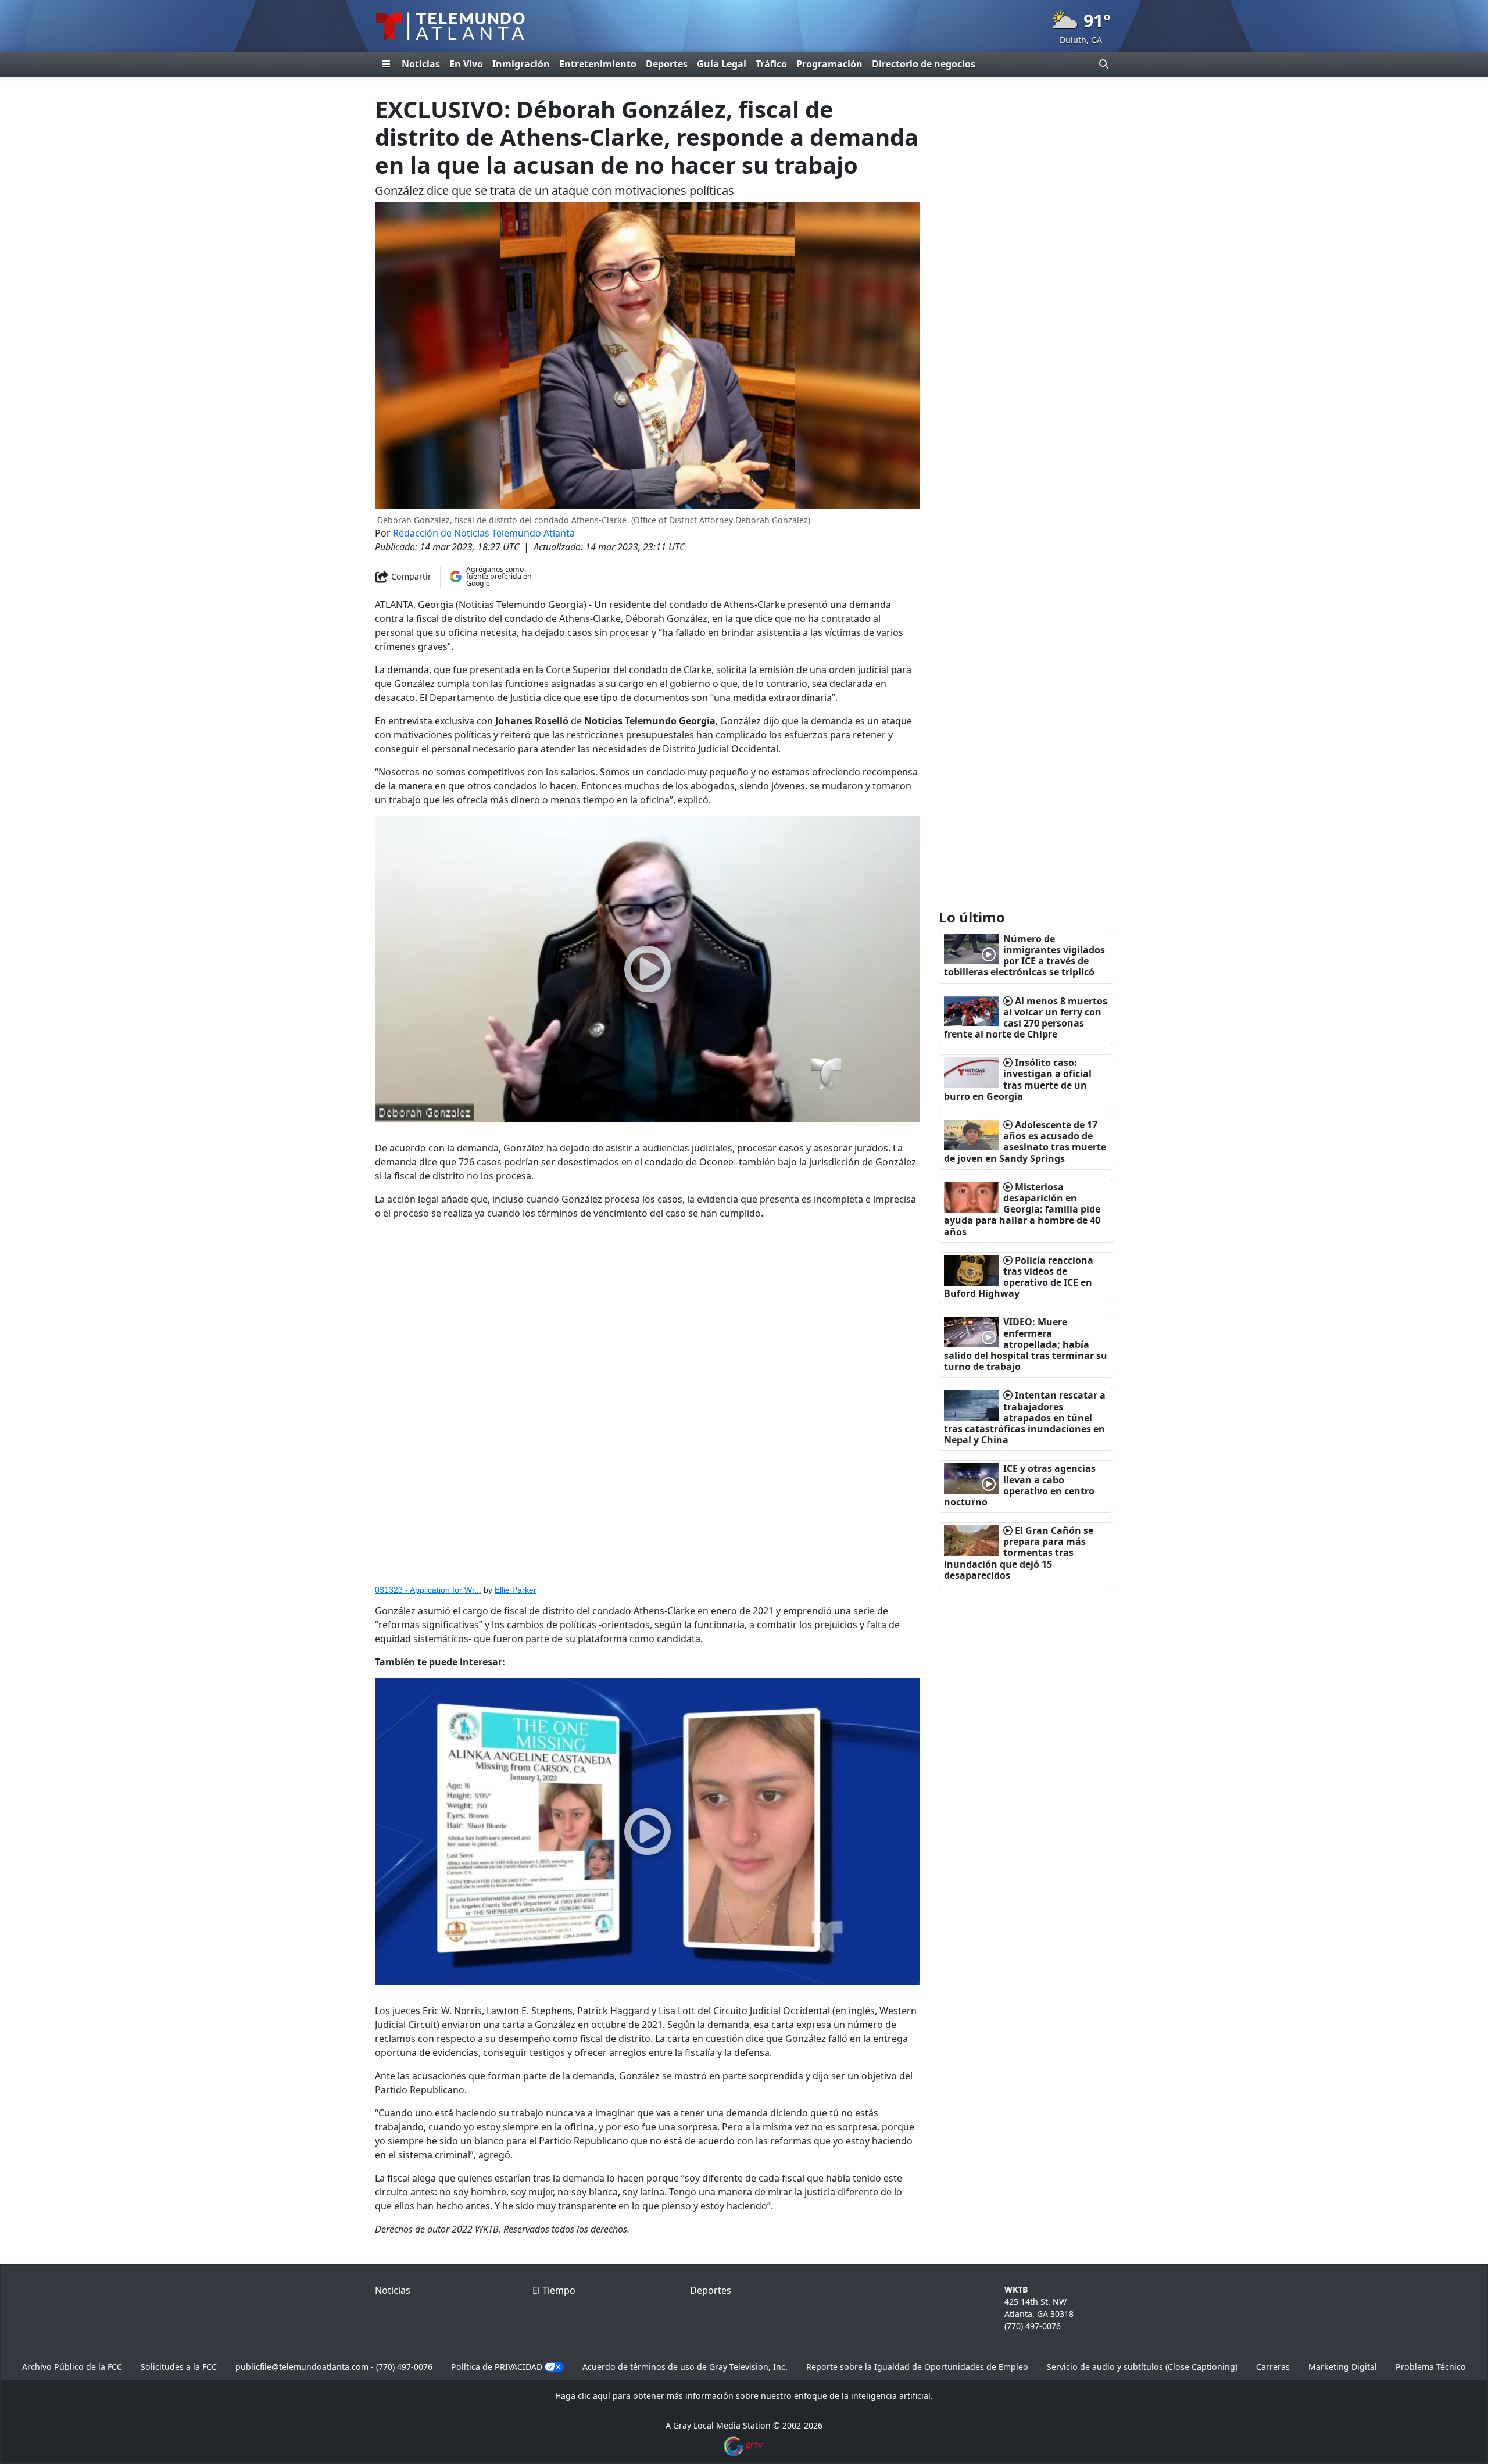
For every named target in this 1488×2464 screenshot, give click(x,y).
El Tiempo (554, 2290)
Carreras (1273, 2367)
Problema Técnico (1431, 2367)
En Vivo (466, 64)
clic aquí (594, 2396)
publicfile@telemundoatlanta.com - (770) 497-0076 (334, 2367)
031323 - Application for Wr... (428, 1590)
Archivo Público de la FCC (72, 2367)
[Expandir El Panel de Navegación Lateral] (386, 64)
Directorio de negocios (924, 64)
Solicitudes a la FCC (179, 2367)
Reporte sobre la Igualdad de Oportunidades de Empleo (917, 2367)
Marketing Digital (1343, 2367)
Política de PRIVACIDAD (497, 2367)
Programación (829, 64)
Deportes (667, 64)
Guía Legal (722, 64)
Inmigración (521, 64)
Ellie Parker (516, 1590)
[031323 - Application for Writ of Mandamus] (648, 1404)
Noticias (421, 64)
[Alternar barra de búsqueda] (1104, 64)
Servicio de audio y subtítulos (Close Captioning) (1142, 2367)
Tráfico (771, 64)
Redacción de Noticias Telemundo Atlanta (484, 533)
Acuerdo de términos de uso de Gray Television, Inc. (685, 2367)
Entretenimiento (598, 64)
